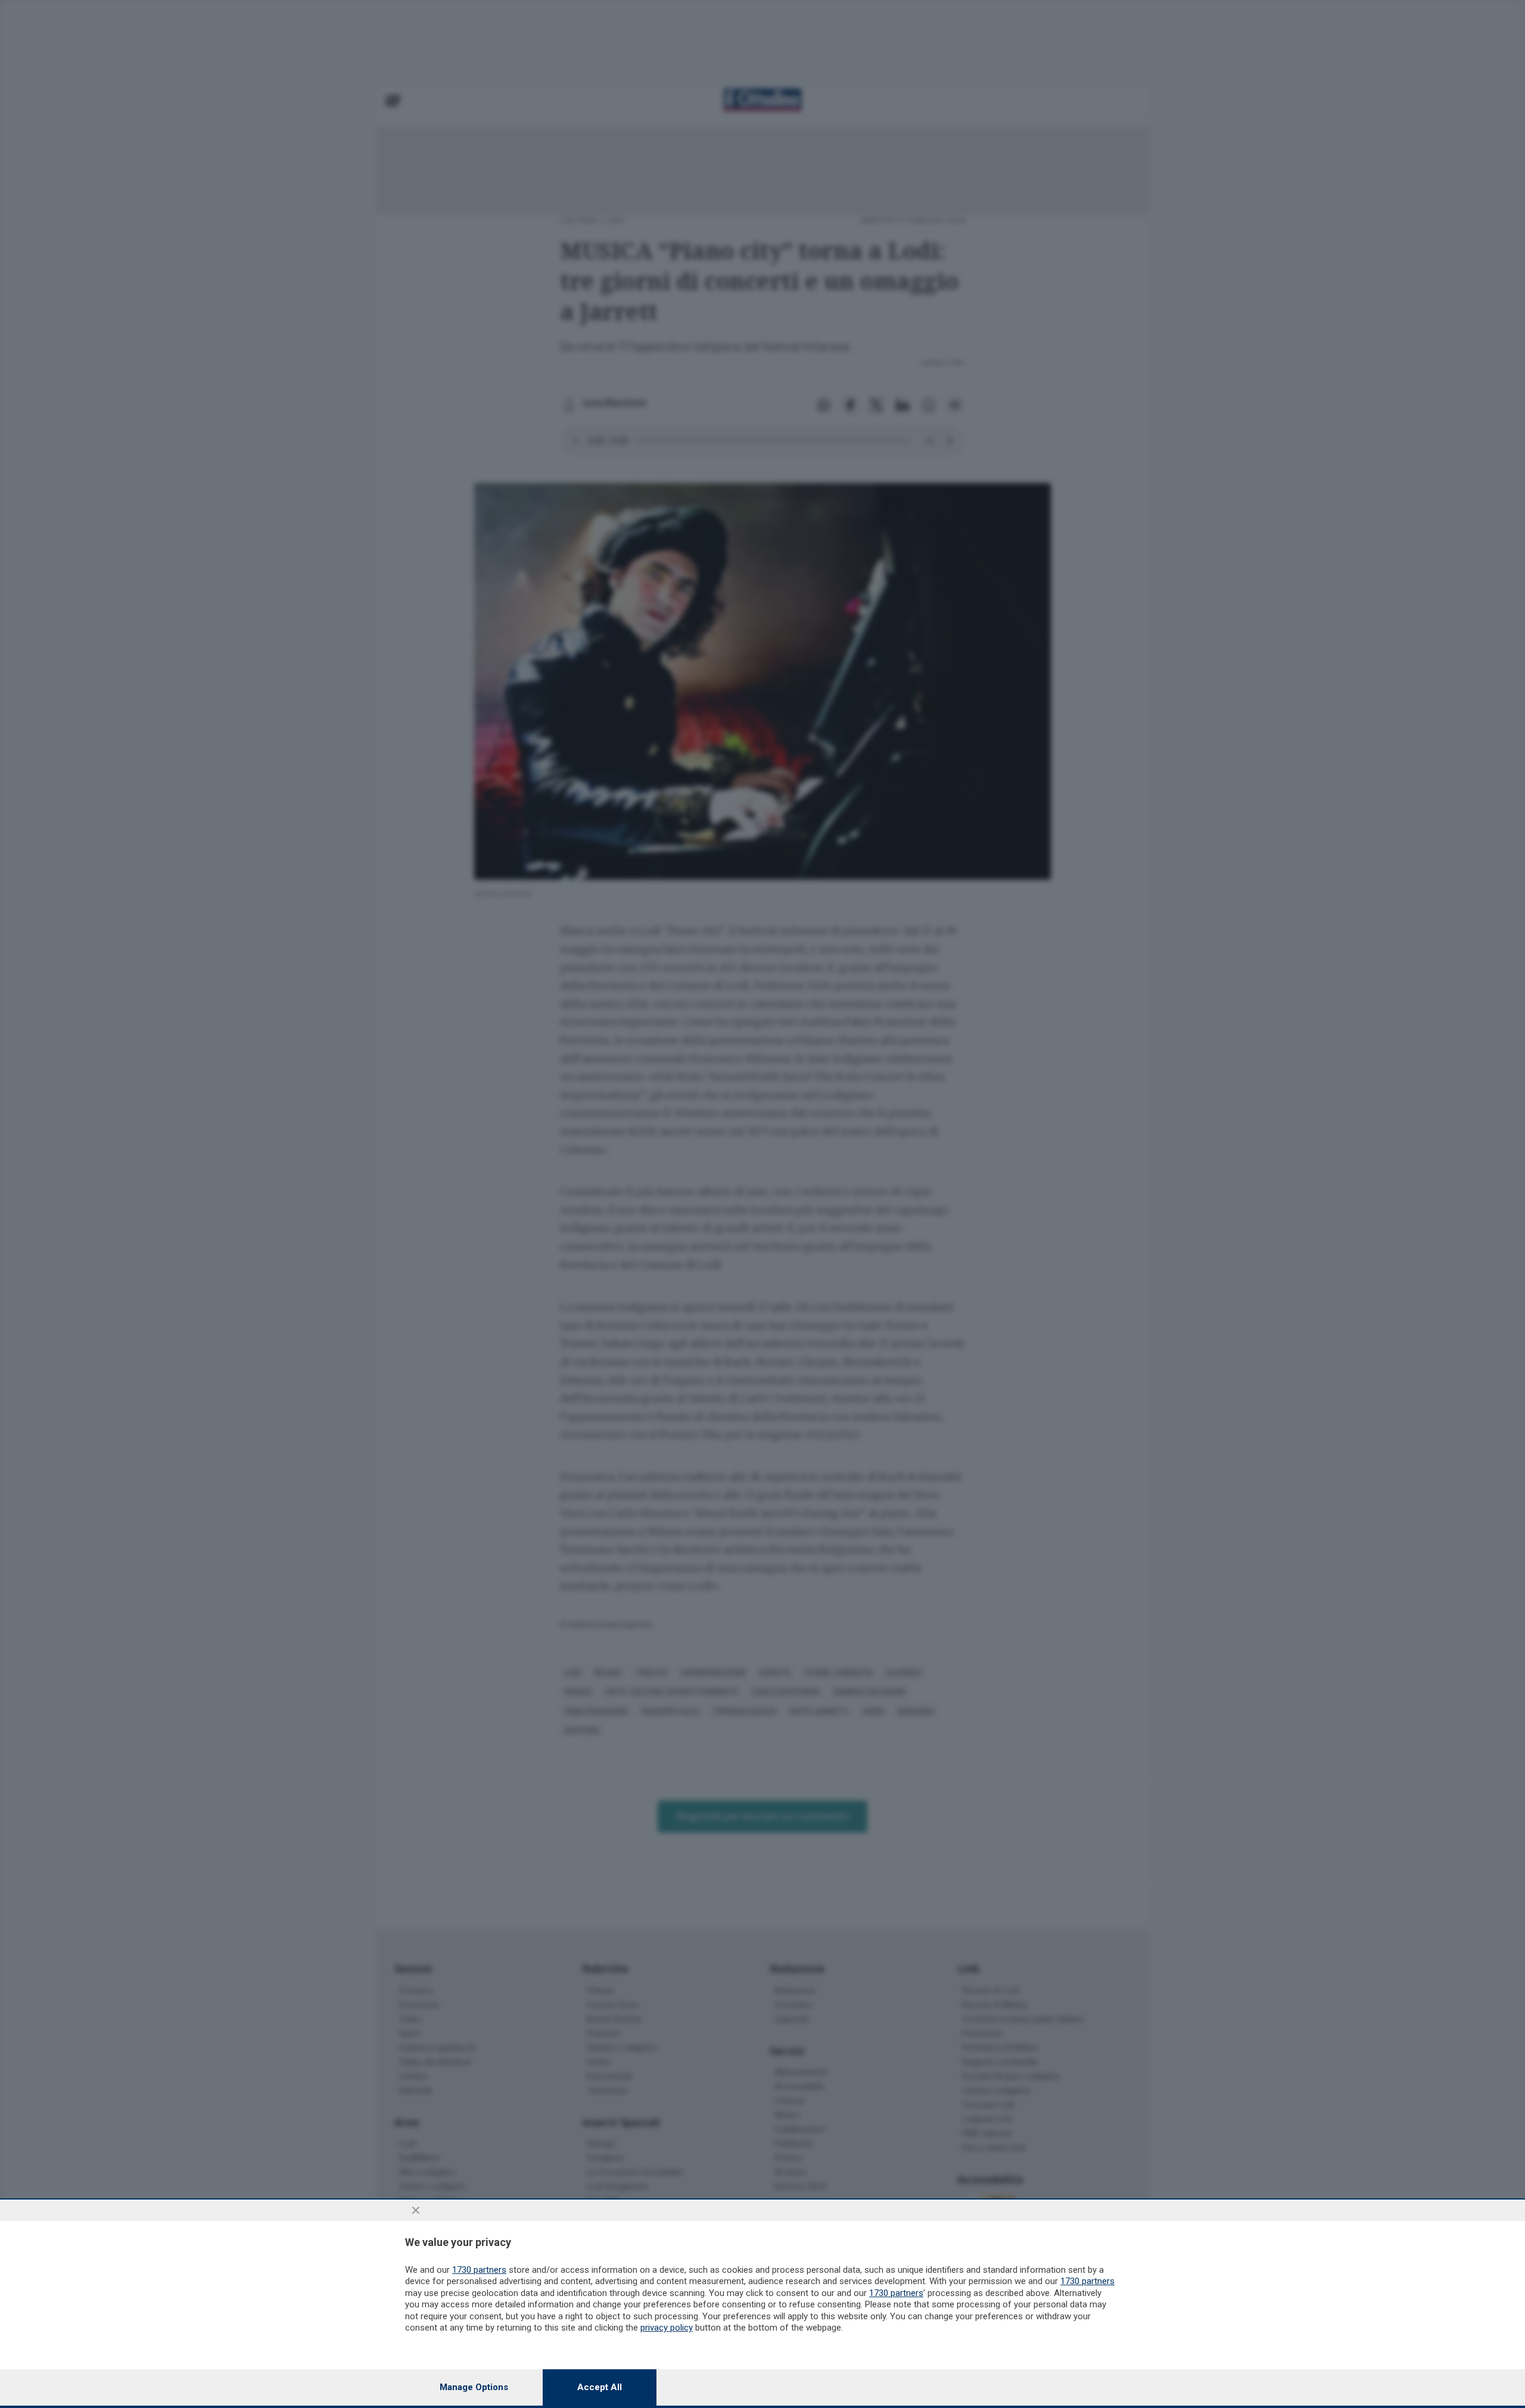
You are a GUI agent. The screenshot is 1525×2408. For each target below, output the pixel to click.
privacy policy (667, 2328)
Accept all (600, 2387)
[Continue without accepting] (416, 2210)
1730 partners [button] (479, 2270)
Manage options (474, 2387)
